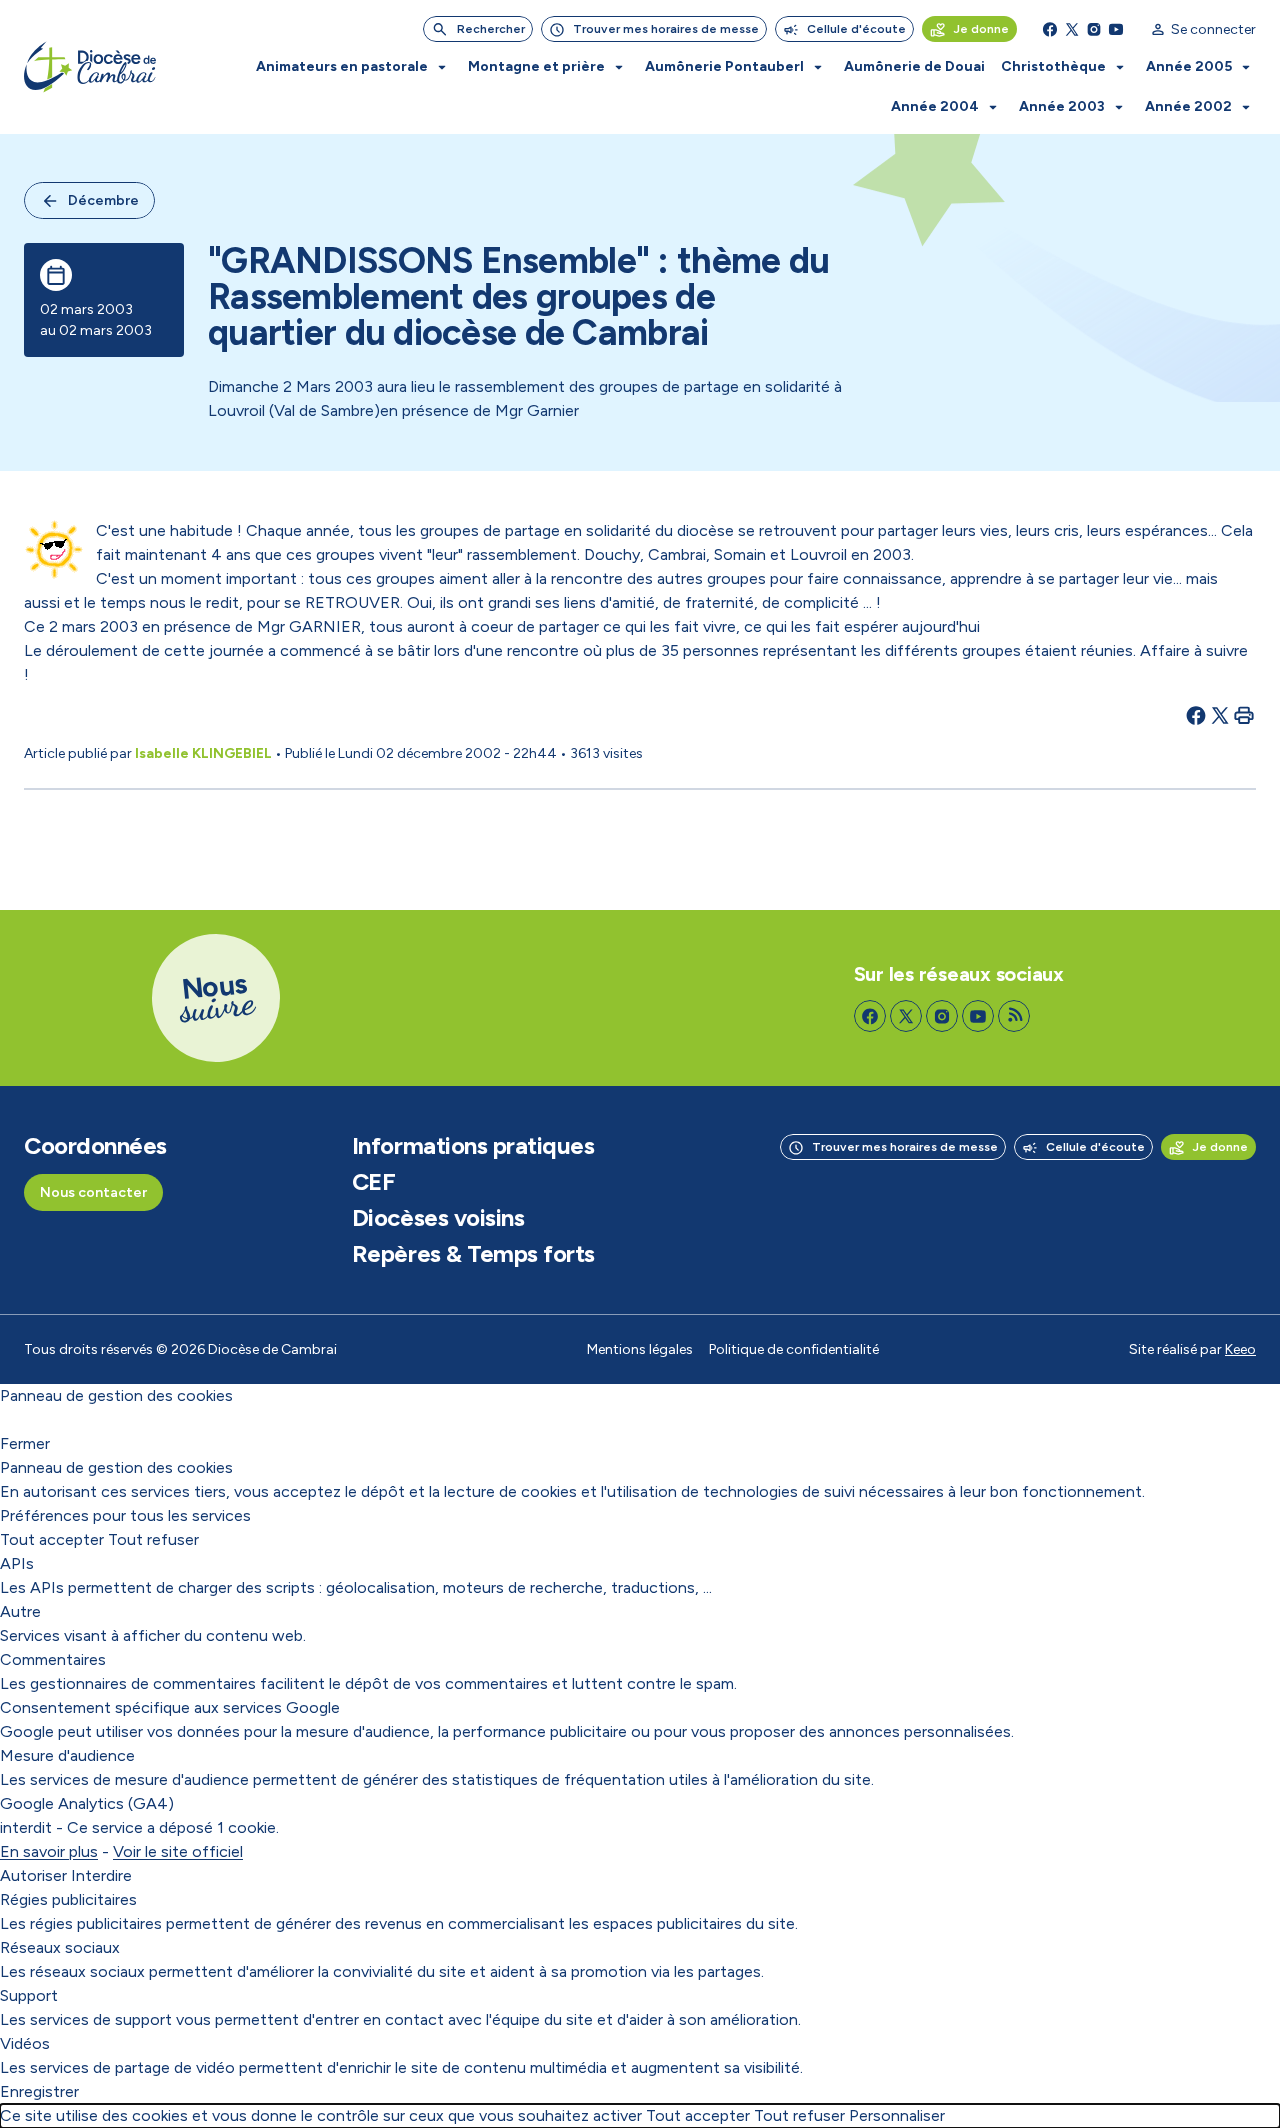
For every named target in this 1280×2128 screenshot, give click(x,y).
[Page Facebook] (1050, 29)
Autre (20, 1611)
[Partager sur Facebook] (1196, 715)
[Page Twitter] (1072, 29)
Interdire (101, 1875)
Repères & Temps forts (473, 1254)
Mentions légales (640, 1349)
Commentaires (53, 1659)
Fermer (25, 1443)
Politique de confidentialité (794, 1349)
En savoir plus (49, 1851)
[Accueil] (90, 66)
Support (29, 1995)
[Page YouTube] (1116, 29)
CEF (374, 1182)
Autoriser (33, 1875)
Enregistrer (39, 2091)
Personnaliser (897, 2115)
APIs (17, 1563)
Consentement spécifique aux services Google (170, 1707)
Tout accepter (52, 1539)
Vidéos (25, 2043)
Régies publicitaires (68, 1899)
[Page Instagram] (1094, 29)
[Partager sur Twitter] (1220, 715)
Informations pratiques (473, 1146)
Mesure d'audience (67, 1755)
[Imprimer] (1244, 715)
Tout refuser (153, 1539)
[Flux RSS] (1014, 1016)
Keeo (1240, 1349)
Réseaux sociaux (60, 1947)
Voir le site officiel (178, 1851)
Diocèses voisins (438, 1218)
